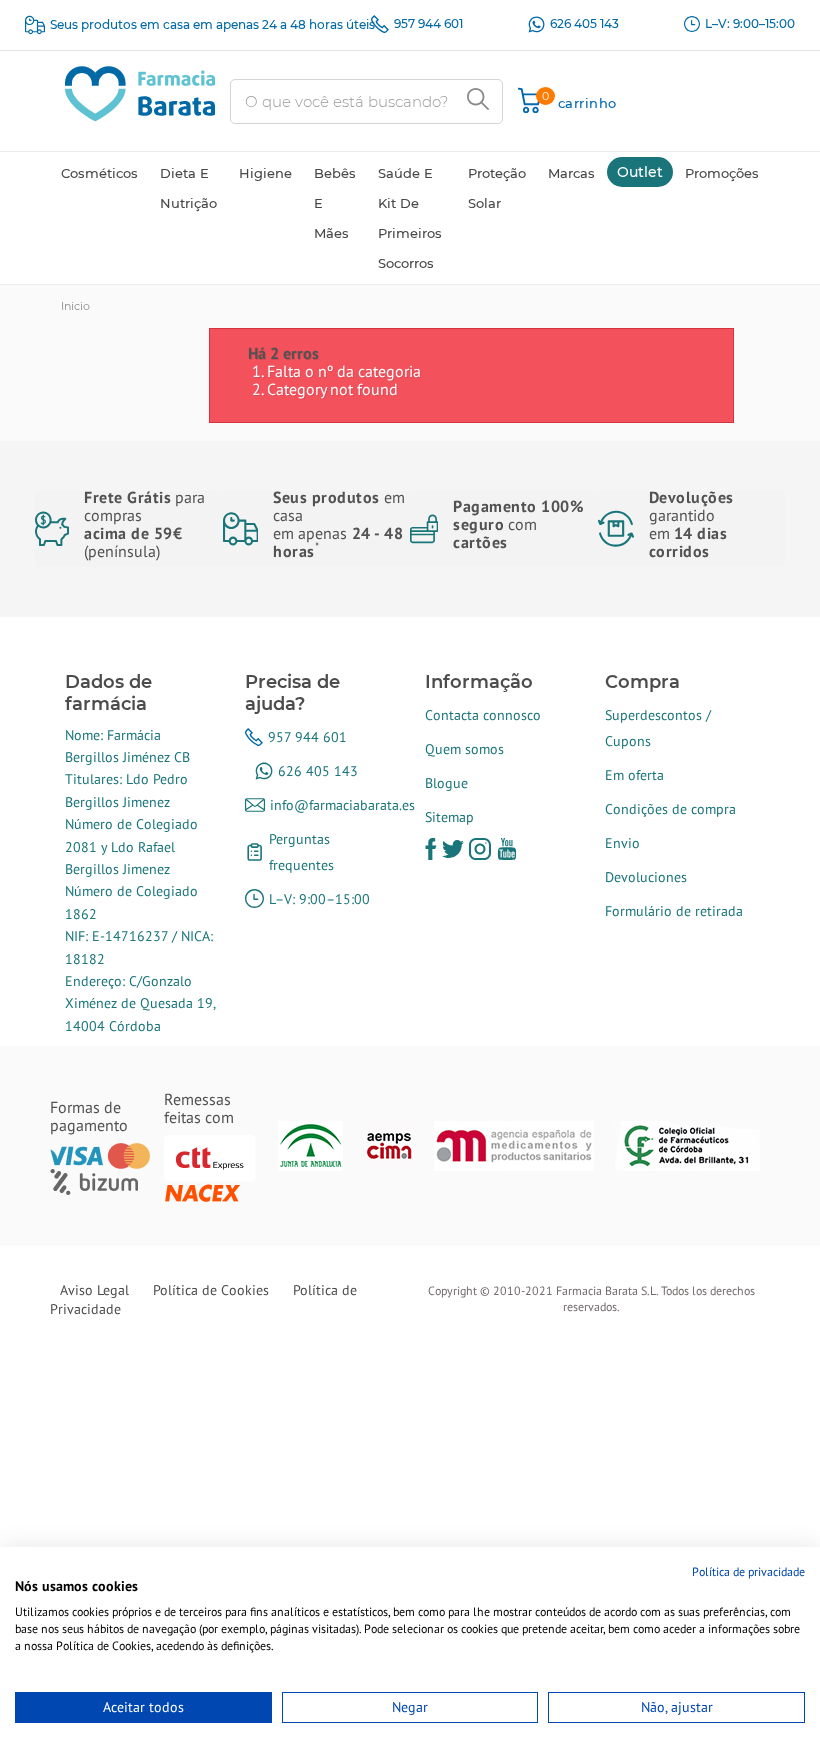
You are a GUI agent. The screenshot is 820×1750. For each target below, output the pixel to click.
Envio (622, 843)
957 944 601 (428, 23)
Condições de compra (670, 809)
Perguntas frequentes (301, 852)
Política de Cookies (211, 1290)
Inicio (75, 306)
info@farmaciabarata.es (342, 805)
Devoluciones (646, 877)
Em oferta (634, 775)
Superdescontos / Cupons (658, 728)
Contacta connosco (483, 715)
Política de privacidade (748, 1571)
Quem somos (464, 749)
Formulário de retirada (674, 911)
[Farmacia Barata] (140, 92)
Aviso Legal (94, 1290)
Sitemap (449, 817)
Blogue (446, 783)
